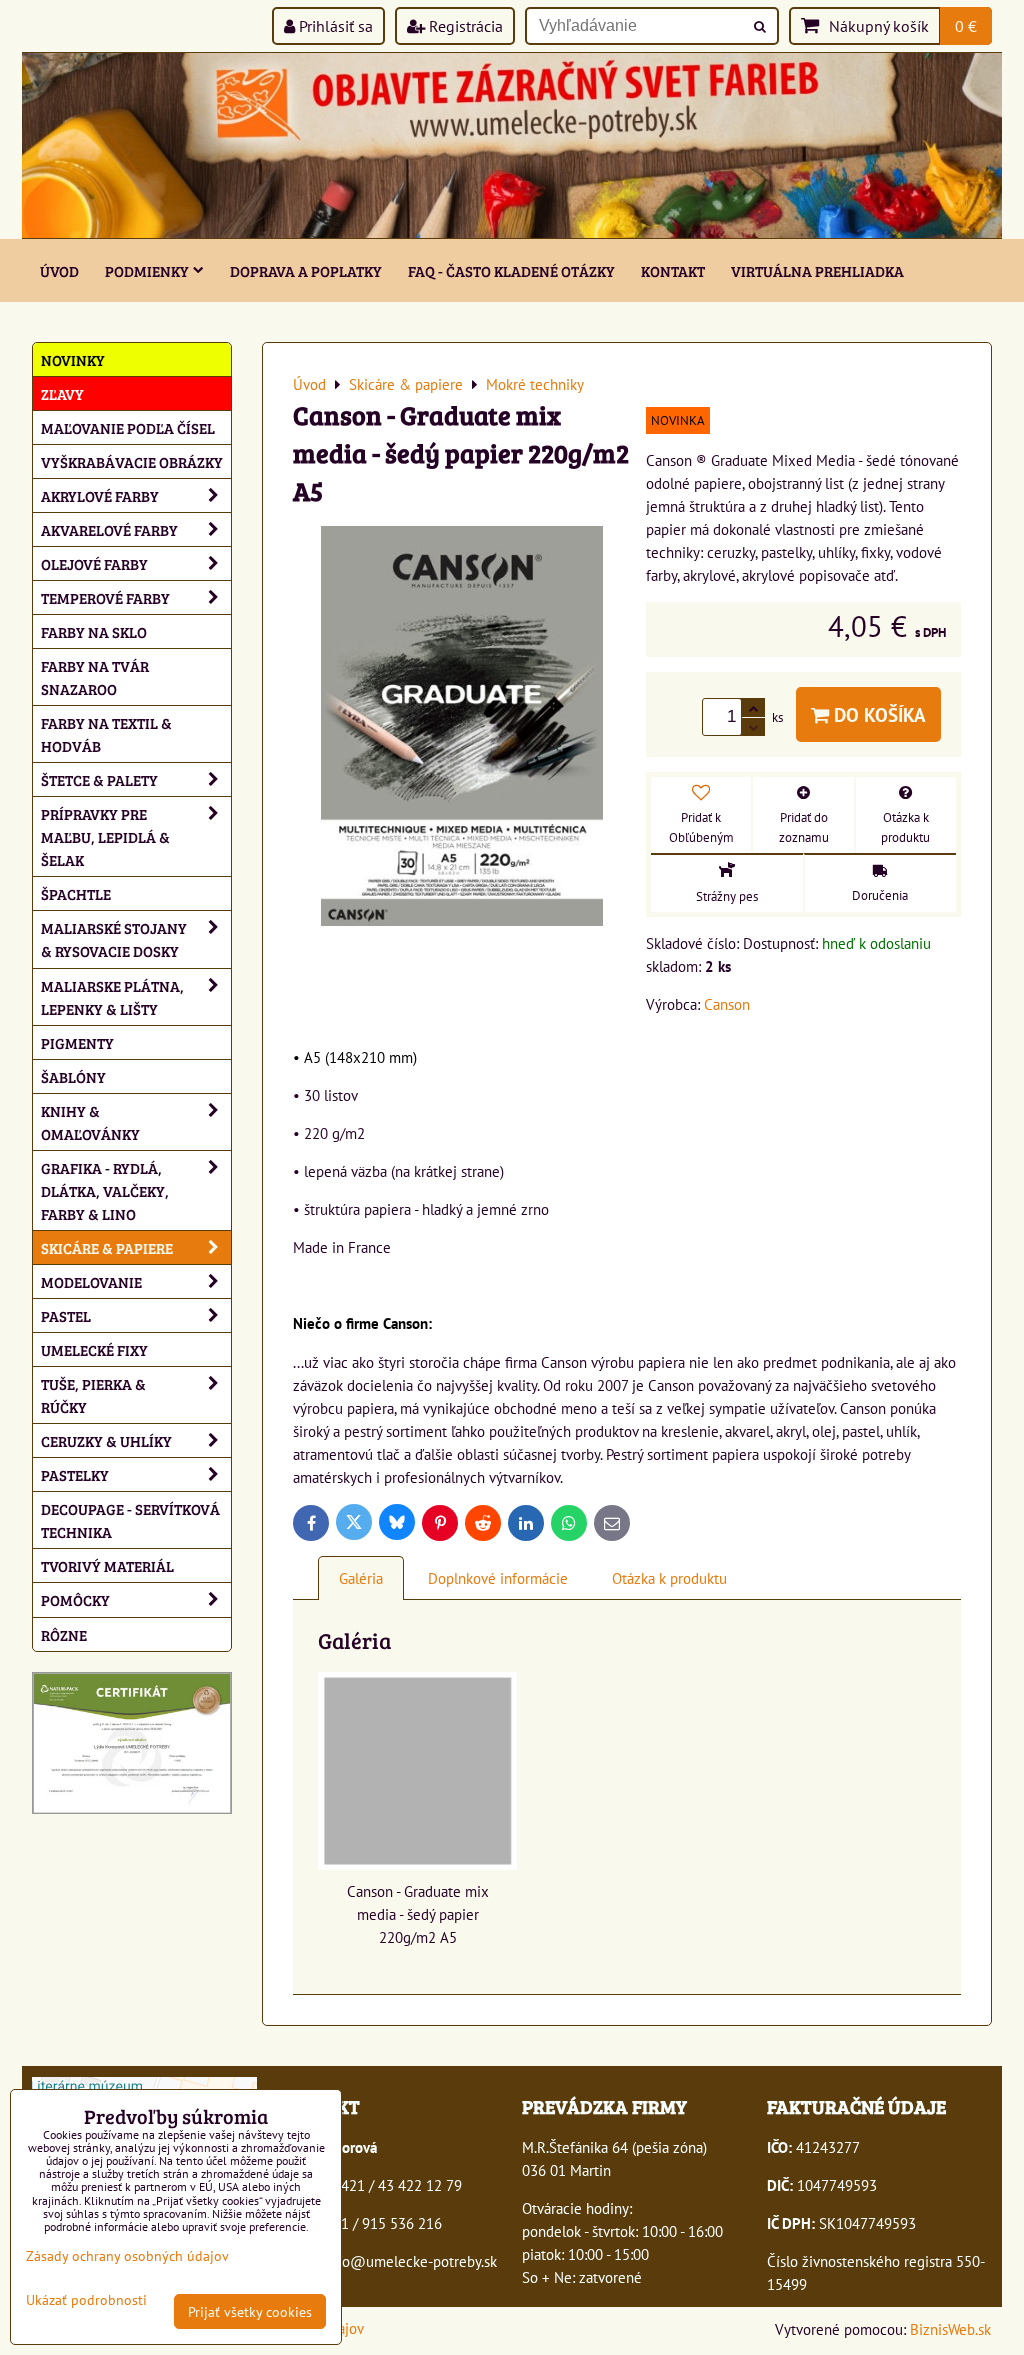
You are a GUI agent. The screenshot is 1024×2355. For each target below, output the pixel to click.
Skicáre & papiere (107, 1247)
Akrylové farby (100, 495)
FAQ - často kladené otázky (511, 270)
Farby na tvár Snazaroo (95, 677)
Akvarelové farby (109, 529)
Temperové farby (105, 597)
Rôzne (64, 1634)
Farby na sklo (94, 631)
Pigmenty (77, 1042)
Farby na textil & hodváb (106, 734)
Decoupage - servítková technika (130, 1520)
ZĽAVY (62, 393)
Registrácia (464, 26)
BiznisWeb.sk (950, 2329)
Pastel (66, 1315)
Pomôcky (75, 1599)
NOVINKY (73, 359)
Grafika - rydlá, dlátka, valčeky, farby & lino (105, 1190)
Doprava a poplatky (306, 270)
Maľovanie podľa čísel (128, 427)
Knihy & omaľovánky (90, 1122)
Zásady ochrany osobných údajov (127, 2255)
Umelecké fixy (94, 1349)
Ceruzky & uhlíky (106, 1440)
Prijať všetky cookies (250, 2311)
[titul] (512, 232)
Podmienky (147, 270)
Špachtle (76, 893)
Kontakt (673, 270)
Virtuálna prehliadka (817, 270)
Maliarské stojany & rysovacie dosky (114, 939)
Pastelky (75, 1474)
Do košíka (877, 714)
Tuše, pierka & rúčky (93, 1395)
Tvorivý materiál (107, 1565)
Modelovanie (91, 1281)
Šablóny (73, 1076)
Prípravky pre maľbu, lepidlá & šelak (105, 836)
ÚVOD (59, 270)
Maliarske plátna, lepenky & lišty (112, 997)
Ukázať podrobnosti (86, 2300)
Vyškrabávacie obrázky (132, 461)
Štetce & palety (99, 779)
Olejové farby (94, 563)
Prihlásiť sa (334, 26)
